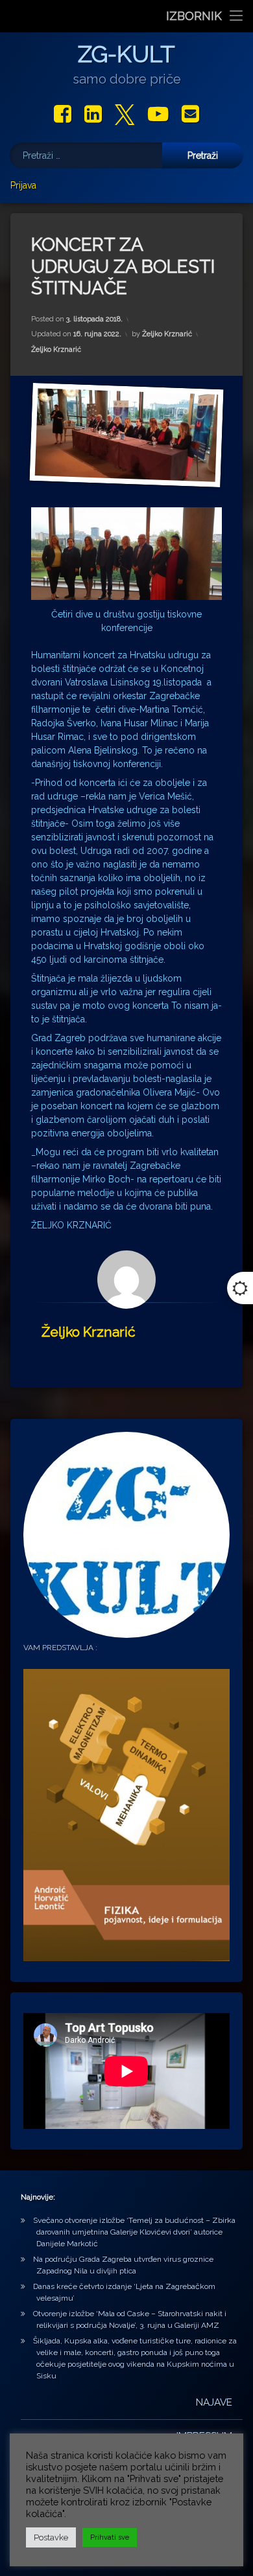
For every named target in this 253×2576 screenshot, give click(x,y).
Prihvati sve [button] (110, 2537)
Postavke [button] (51, 2537)
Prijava (23, 185)
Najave (214, 2402)
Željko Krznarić (167, 334)
